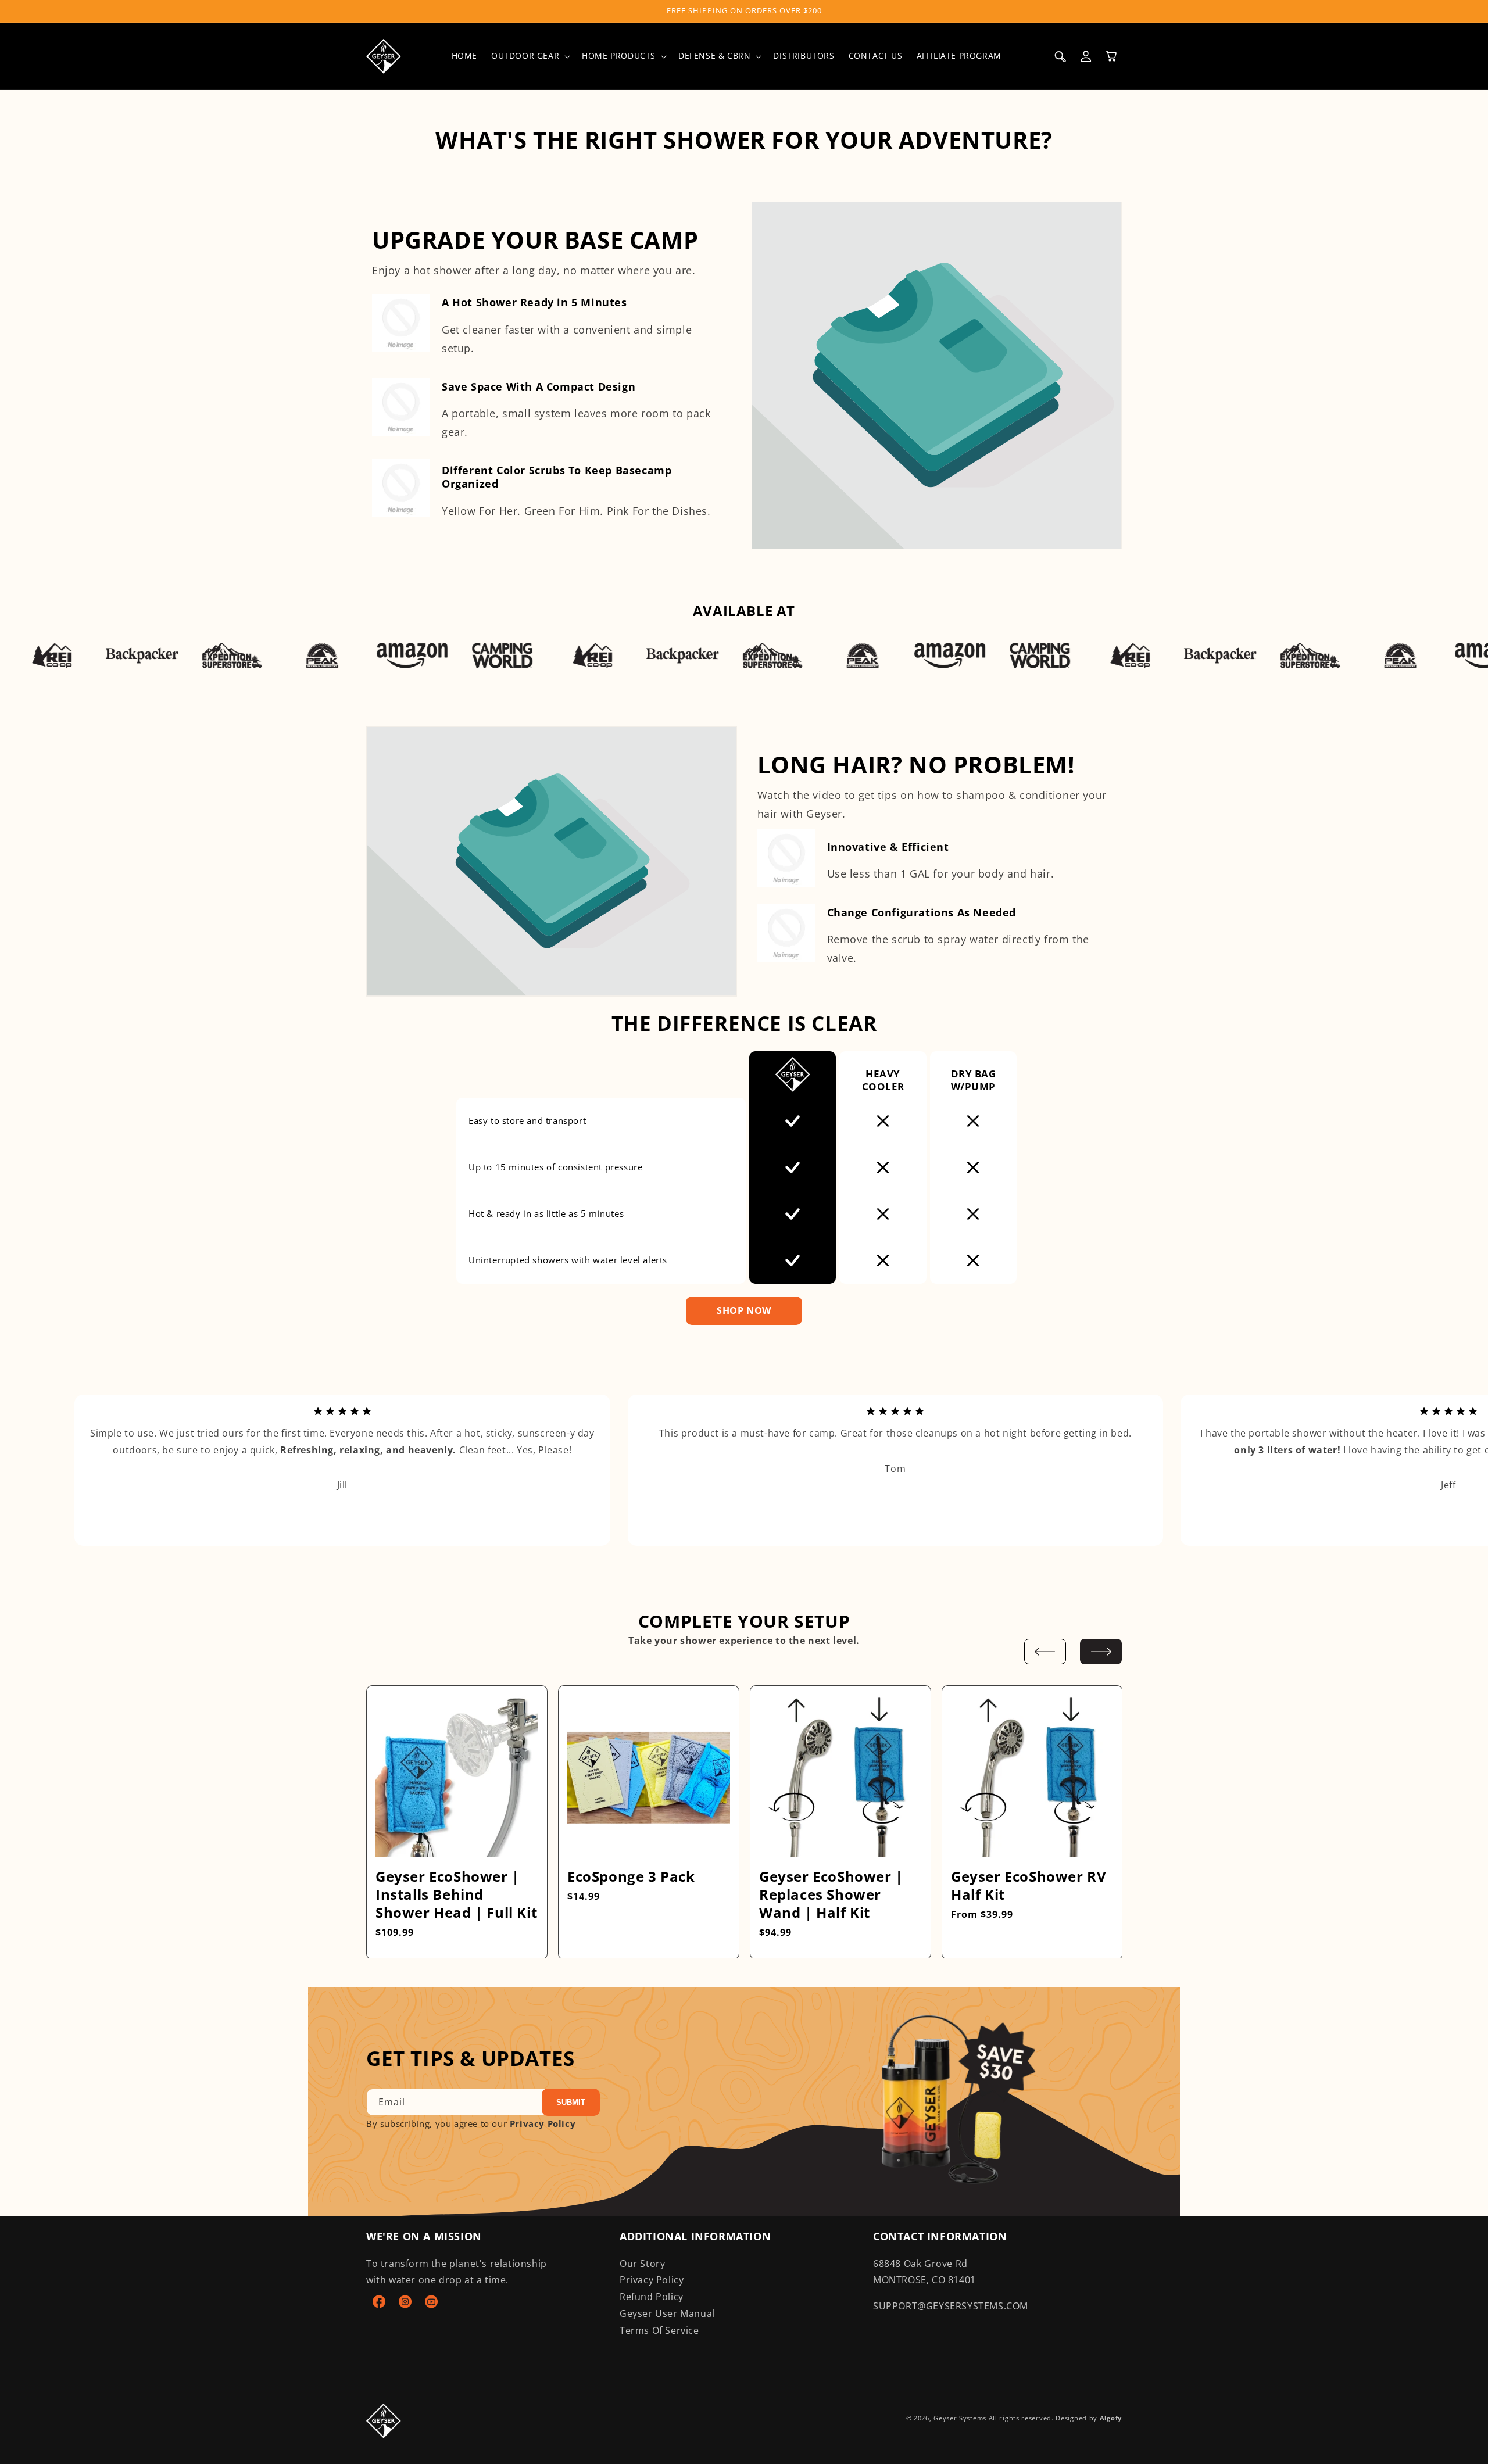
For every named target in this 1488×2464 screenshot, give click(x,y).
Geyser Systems (960, 2418)
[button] (530, 56)
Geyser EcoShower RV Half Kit (1029, 1885)
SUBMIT (571, 2102)
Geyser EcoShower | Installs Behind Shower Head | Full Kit (456, 1894)
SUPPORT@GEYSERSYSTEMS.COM (951, 2306)
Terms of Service (659, 2330)
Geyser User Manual (667, 2313)
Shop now (744, 1310)
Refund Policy (652, 2297)
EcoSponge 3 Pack (631, 1876)
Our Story (642, 2264)
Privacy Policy (543, 2123)
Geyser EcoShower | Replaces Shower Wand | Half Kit (831, 1894)
